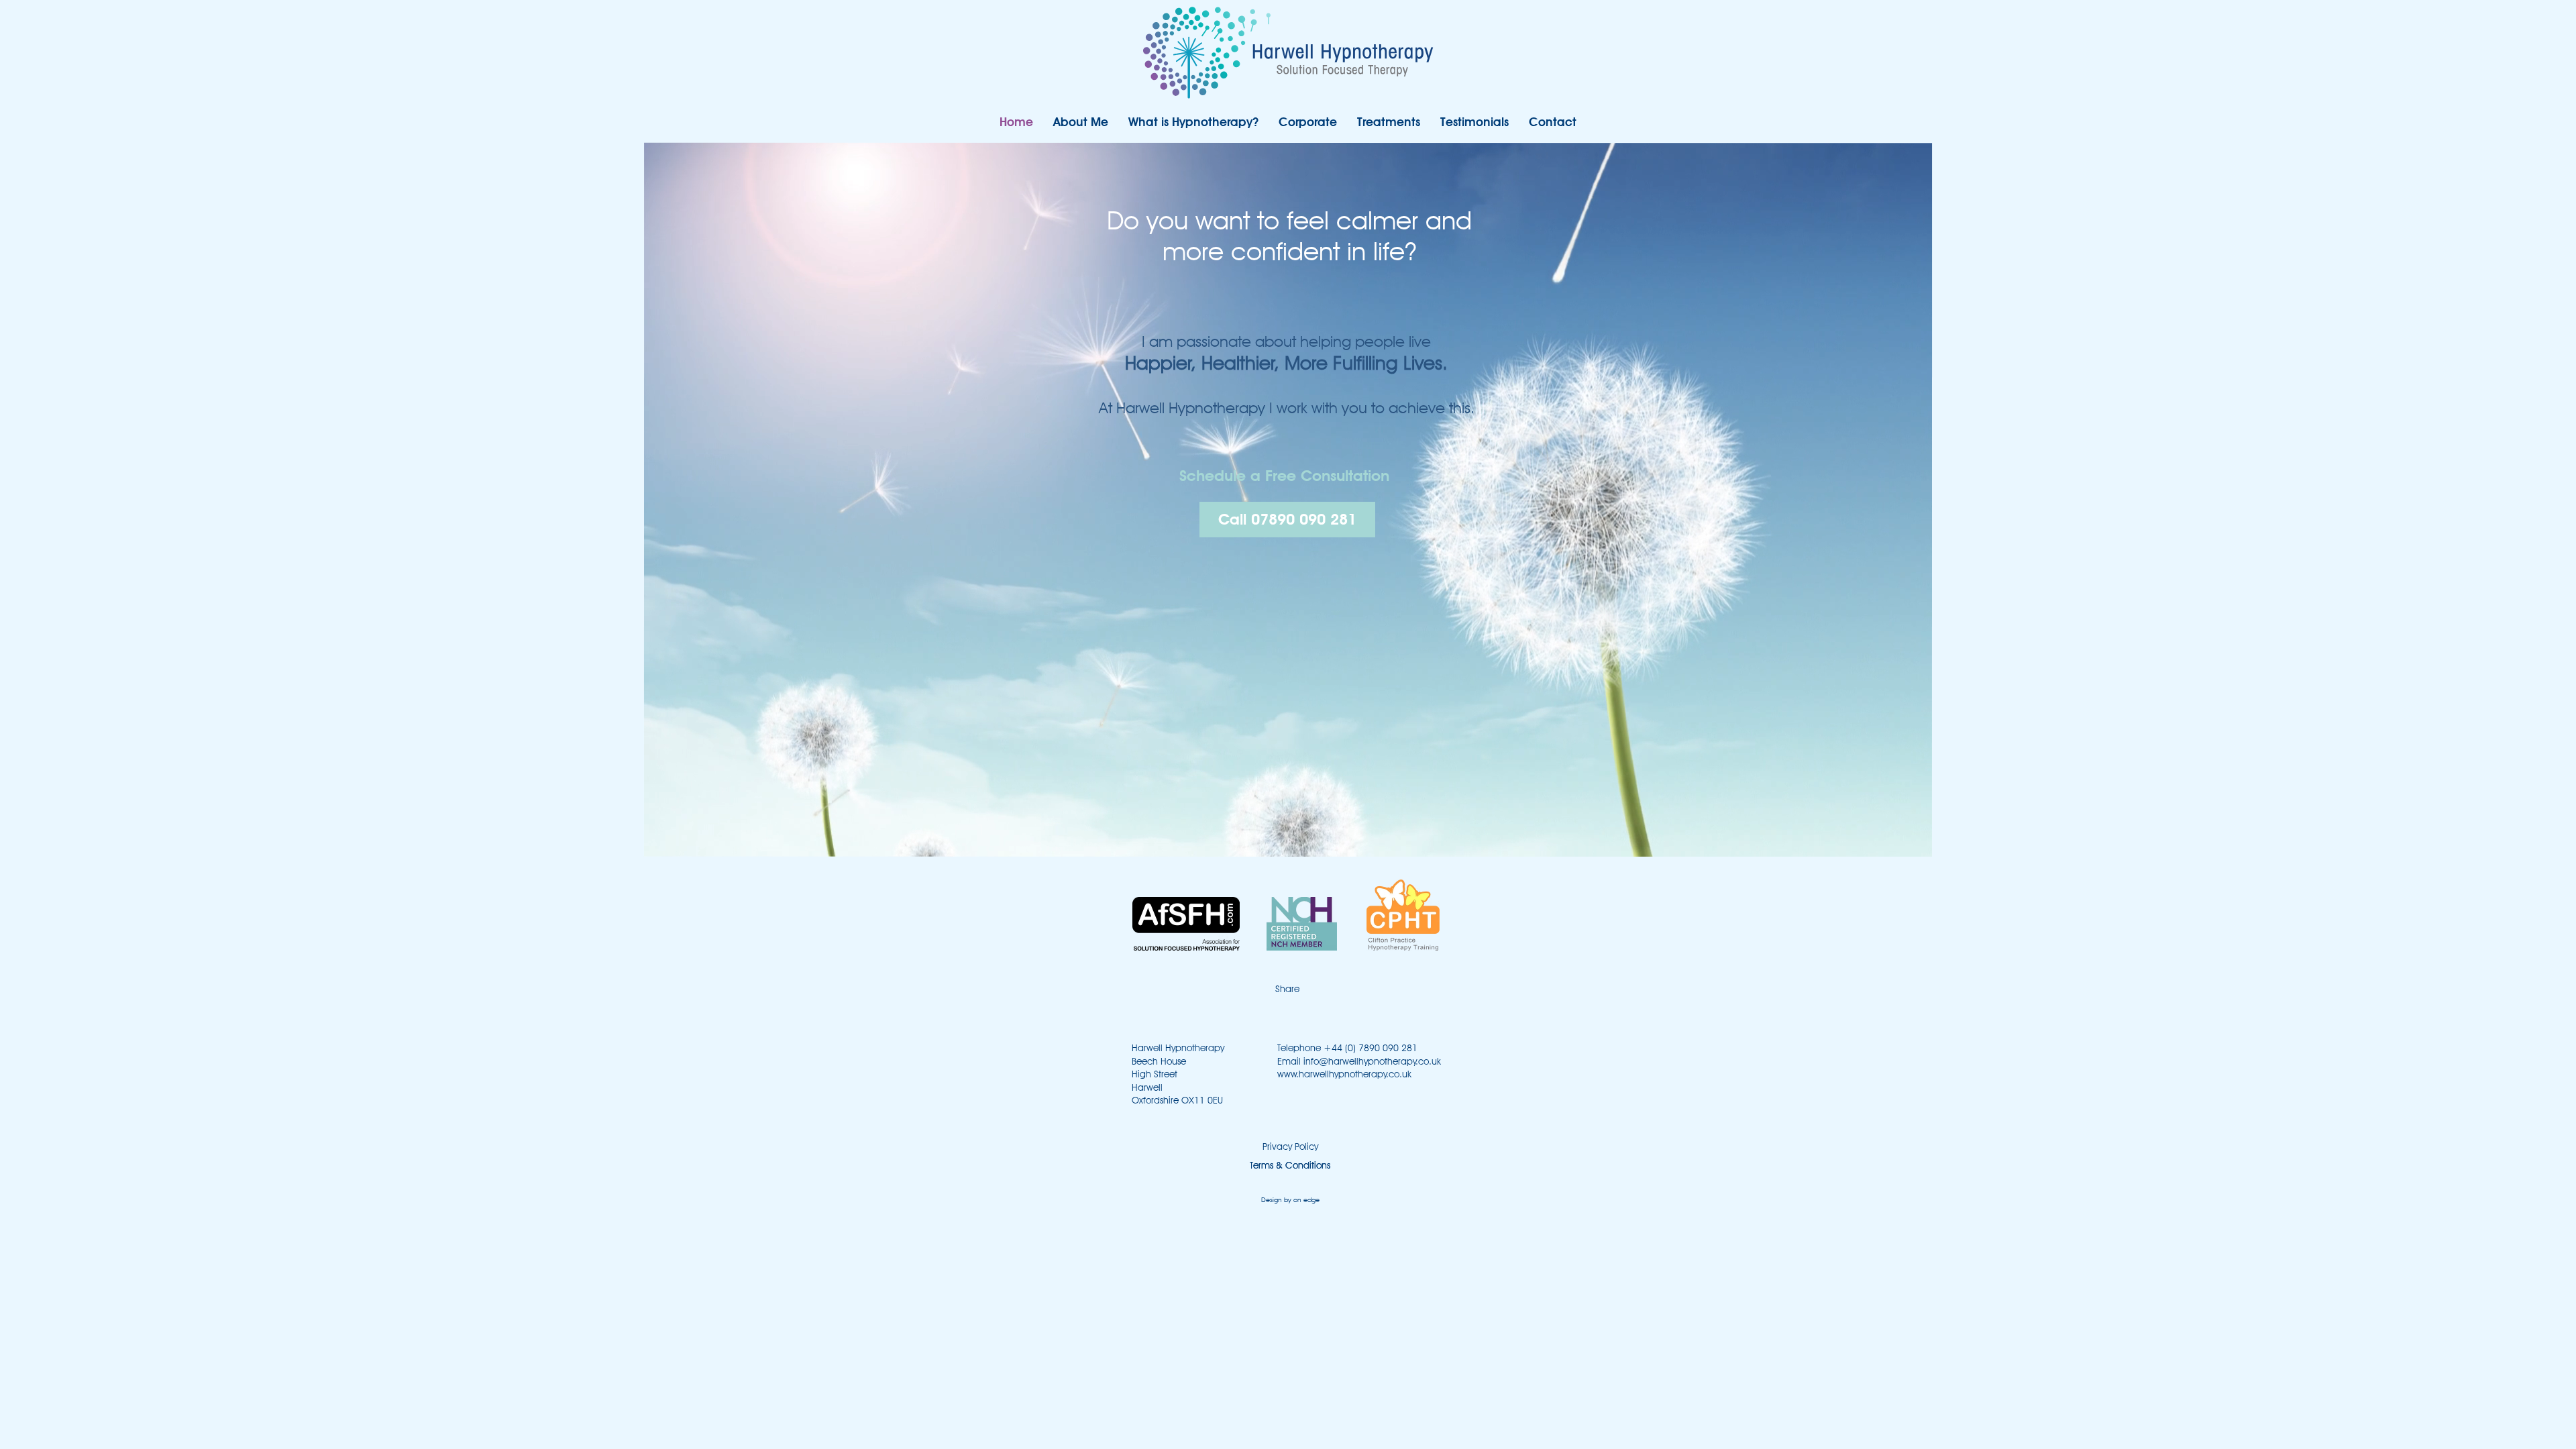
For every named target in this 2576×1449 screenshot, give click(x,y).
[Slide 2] (1238, 299)
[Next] (2526, 247)
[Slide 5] (1288, 299)
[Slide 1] (1221, 299)
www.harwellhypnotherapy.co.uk (1344, 1074)
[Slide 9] (1355, 299)
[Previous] (50, 247)
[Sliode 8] (1338, 299)
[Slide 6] (1305, 299)
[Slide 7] (1322, 299)
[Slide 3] (1254, 299)
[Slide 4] (1271, 299)
